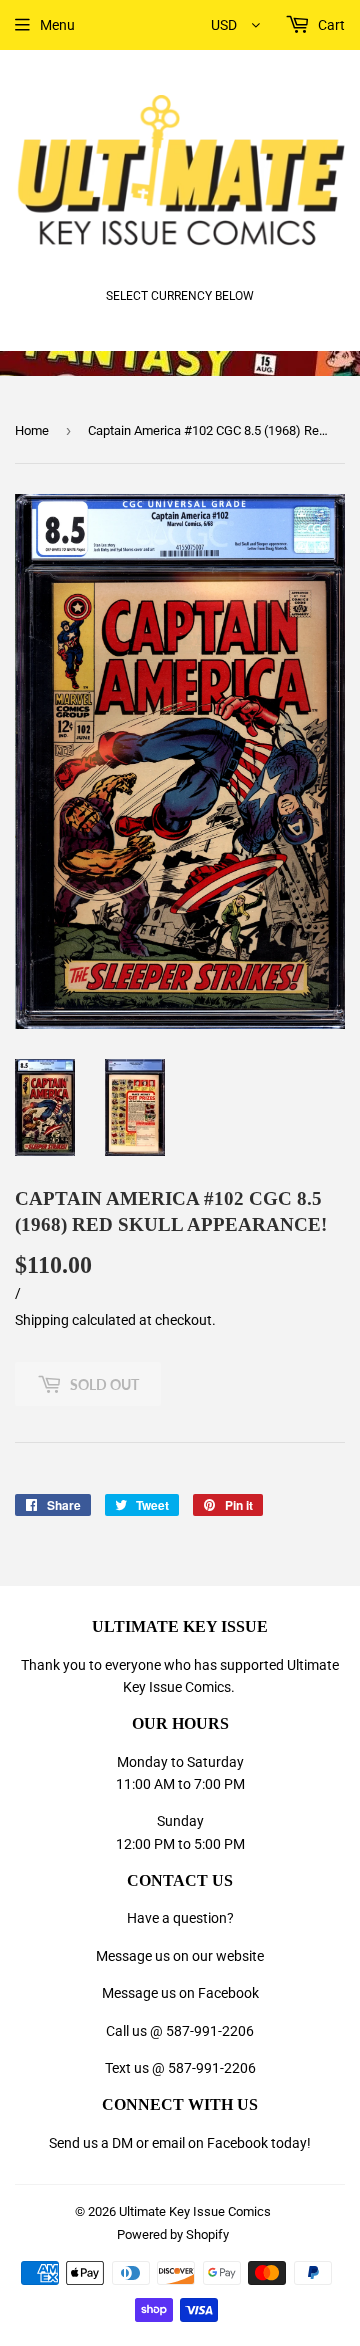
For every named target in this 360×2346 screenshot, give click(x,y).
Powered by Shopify (173, 2234)
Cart (330, 25)
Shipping (42, 1320)
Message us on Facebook (180, 1993)
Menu (57, 25)
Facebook (237, 2143)
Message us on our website (180, 1956)
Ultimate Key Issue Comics (195, 2211)
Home (32, 430)
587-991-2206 (210, 2031)
